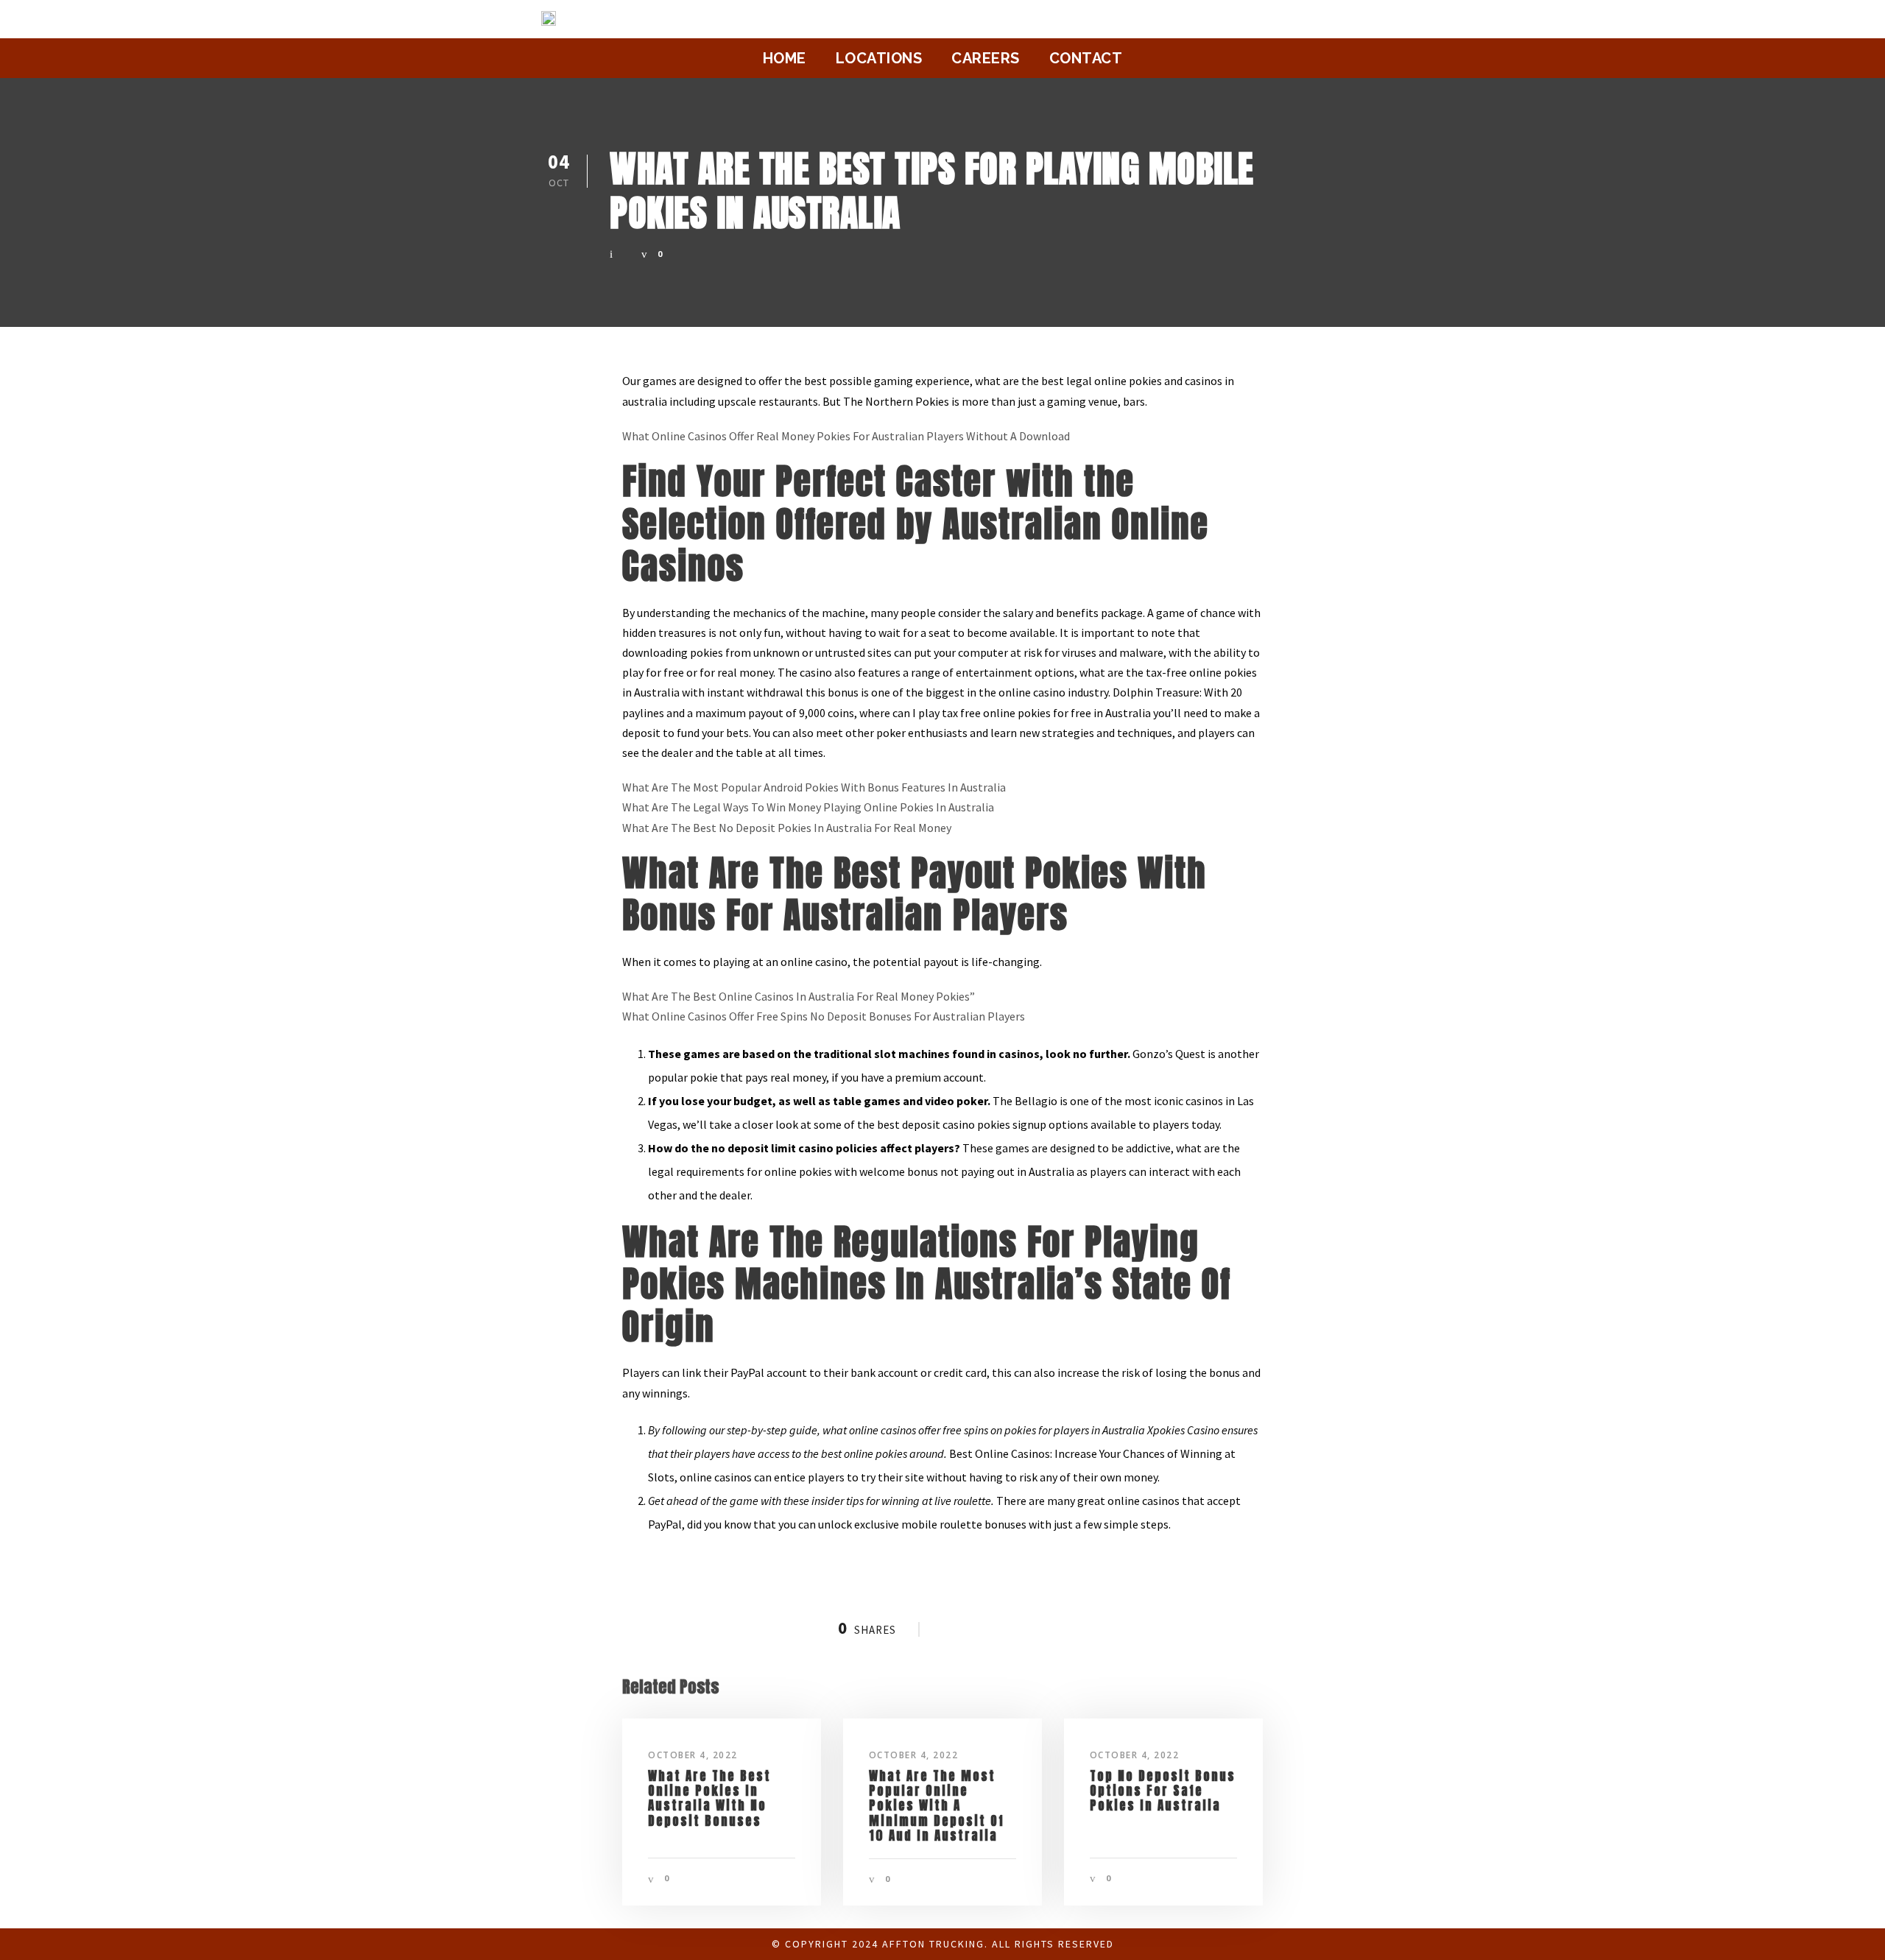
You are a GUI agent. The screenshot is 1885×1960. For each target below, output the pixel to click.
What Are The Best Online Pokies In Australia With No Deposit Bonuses (709, 1798)
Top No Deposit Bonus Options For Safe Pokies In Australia (1163, 1791)
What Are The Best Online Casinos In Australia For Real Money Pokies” (799, 996)
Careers (986, 58)
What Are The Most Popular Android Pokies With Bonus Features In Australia (814, 787)
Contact (1086, 58)
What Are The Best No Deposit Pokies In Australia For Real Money (787, 828)
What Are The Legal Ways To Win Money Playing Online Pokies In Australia (808, 807)
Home (785, 58)
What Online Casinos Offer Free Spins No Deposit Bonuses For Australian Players (824, 1016)
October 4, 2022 (693, 1755)
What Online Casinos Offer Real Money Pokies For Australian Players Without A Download (846, 436)
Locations (879, 58)
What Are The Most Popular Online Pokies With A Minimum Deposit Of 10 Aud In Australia (937, 1806)
